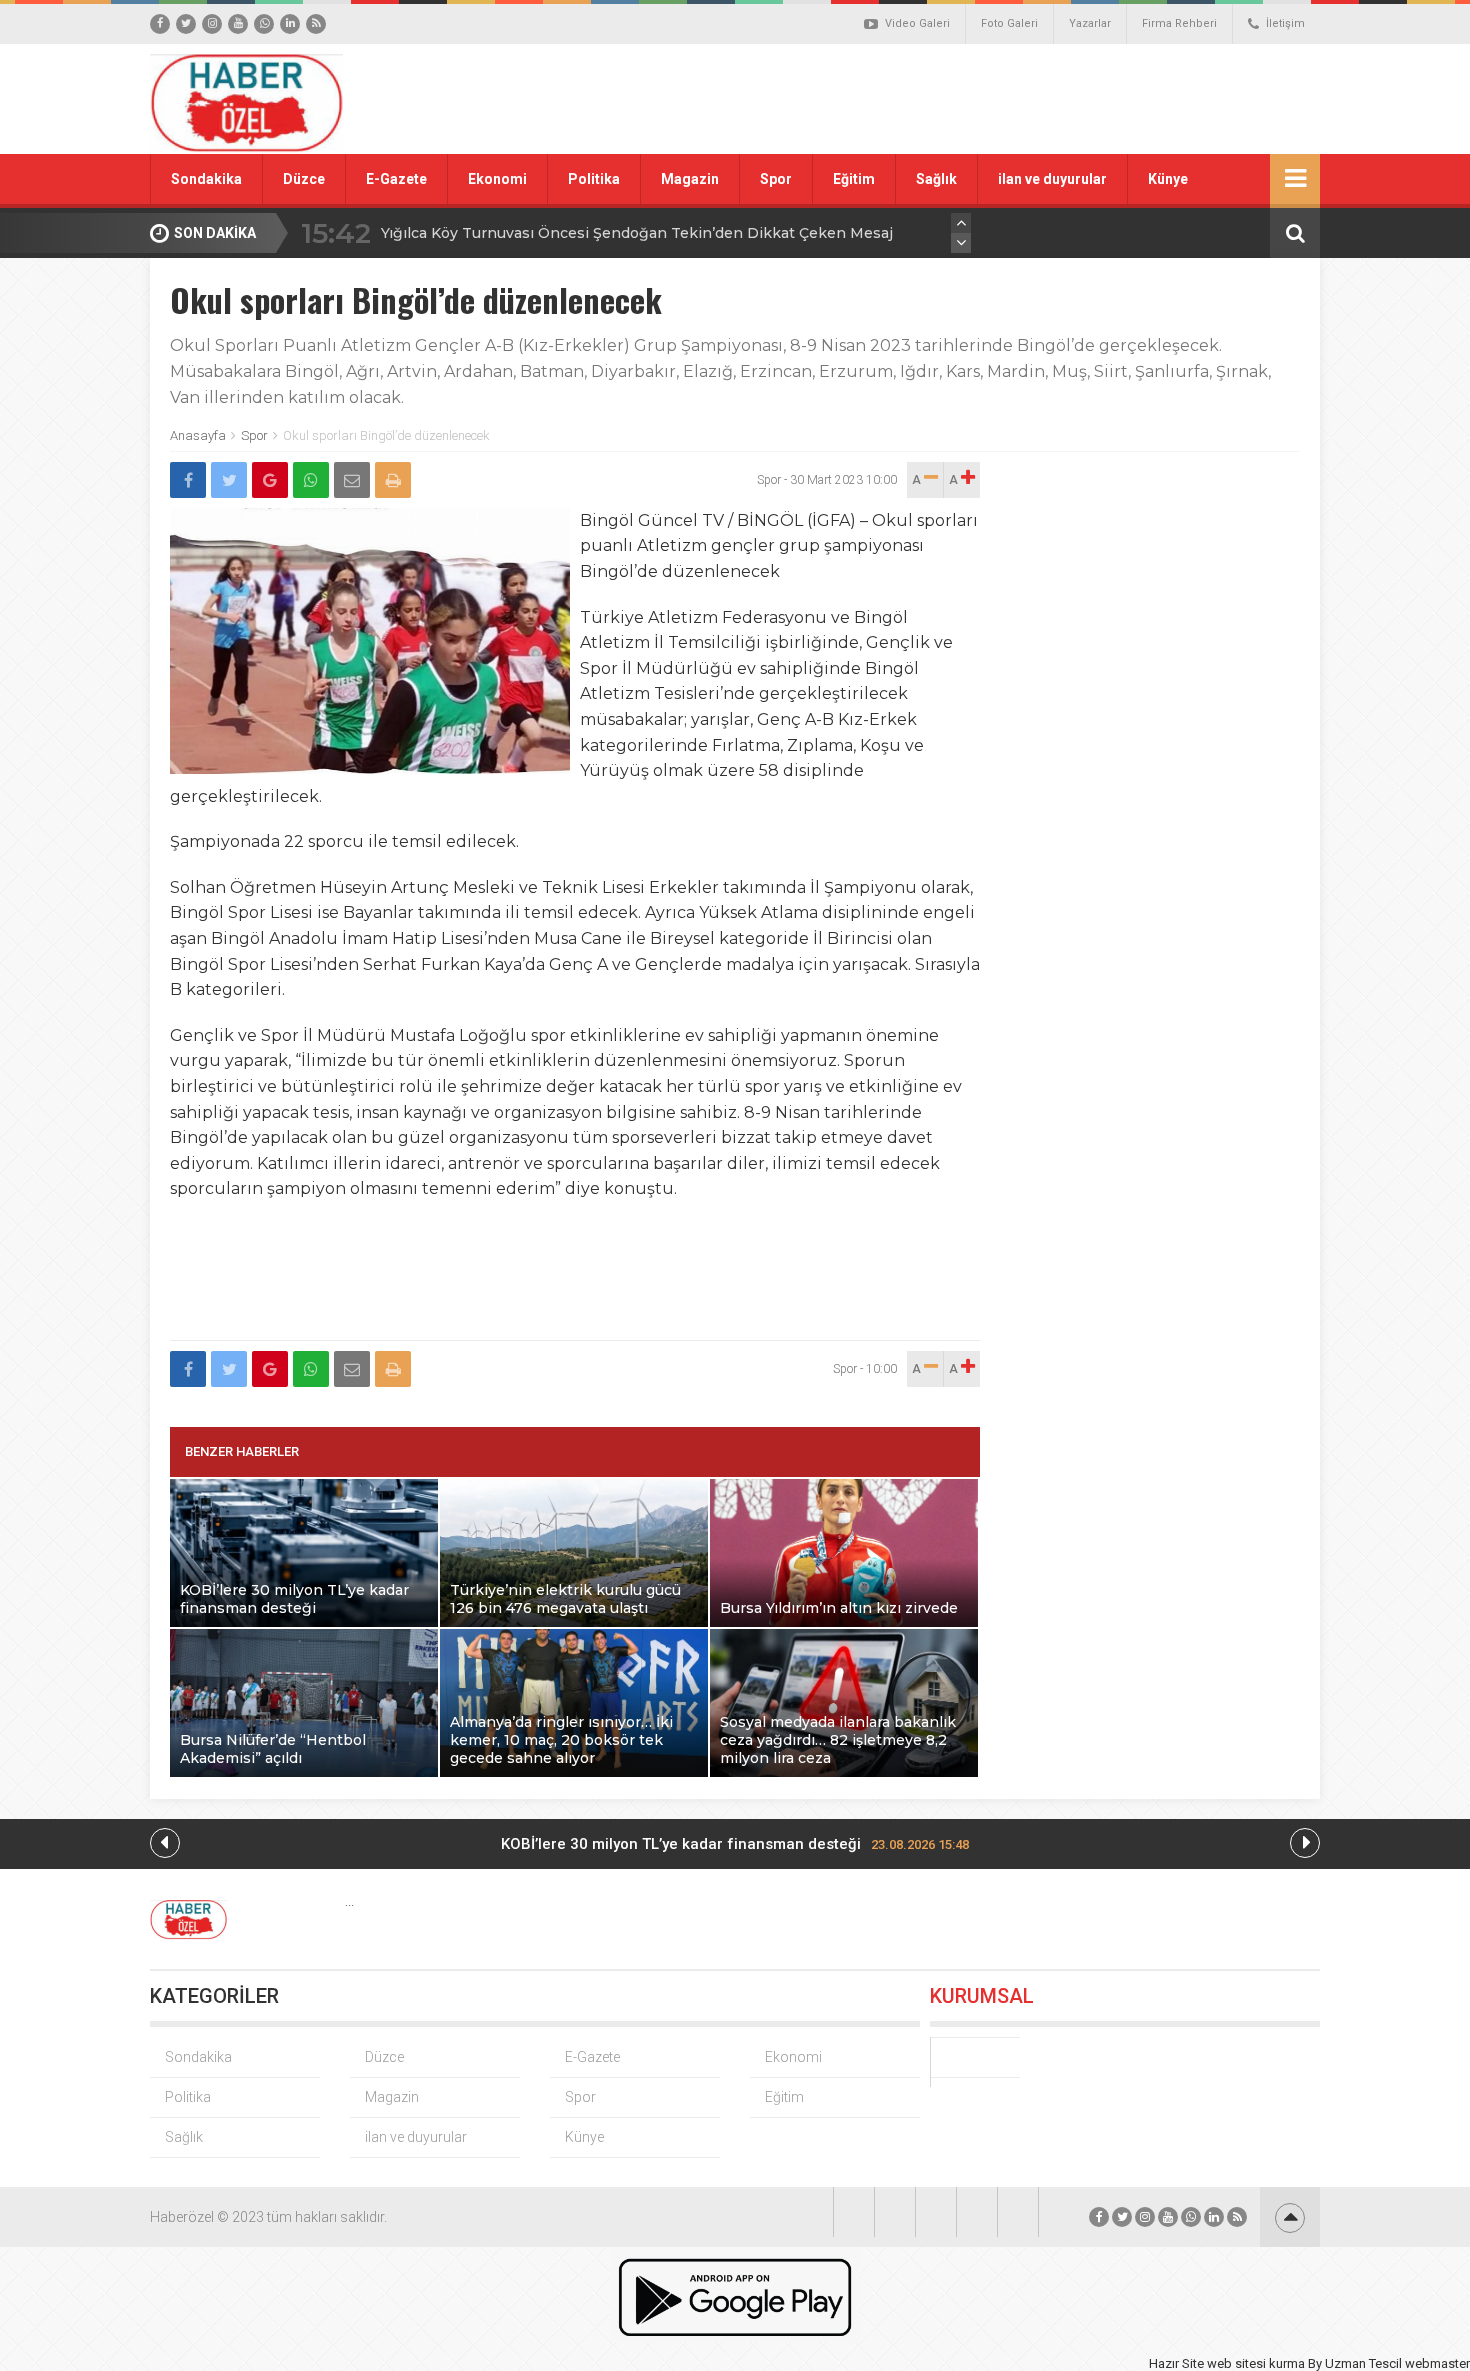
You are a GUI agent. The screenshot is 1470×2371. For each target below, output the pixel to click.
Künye (1168, 179)
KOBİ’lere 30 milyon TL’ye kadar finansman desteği (735, 1844)
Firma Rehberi (1179, 23)
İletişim (1285, 23)
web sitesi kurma (1256, 2363)
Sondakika (206, 179)
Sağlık (936, 179)
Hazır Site (1176, 2363)
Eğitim (854, 179)
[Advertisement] (960, 99)
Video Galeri (917, 23)
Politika (594, 179)
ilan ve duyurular (1052, 179)
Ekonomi (497, 179)
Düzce (304, 179)
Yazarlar (1090, 23)
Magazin (690, 179)
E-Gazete (396, 179)
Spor (776, 179)
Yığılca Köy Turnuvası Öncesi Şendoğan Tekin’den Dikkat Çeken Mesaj (637, 233)
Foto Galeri (1009, 23)
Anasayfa (198, 435)
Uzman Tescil (1363, 2363)
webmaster (1437, 2363)
